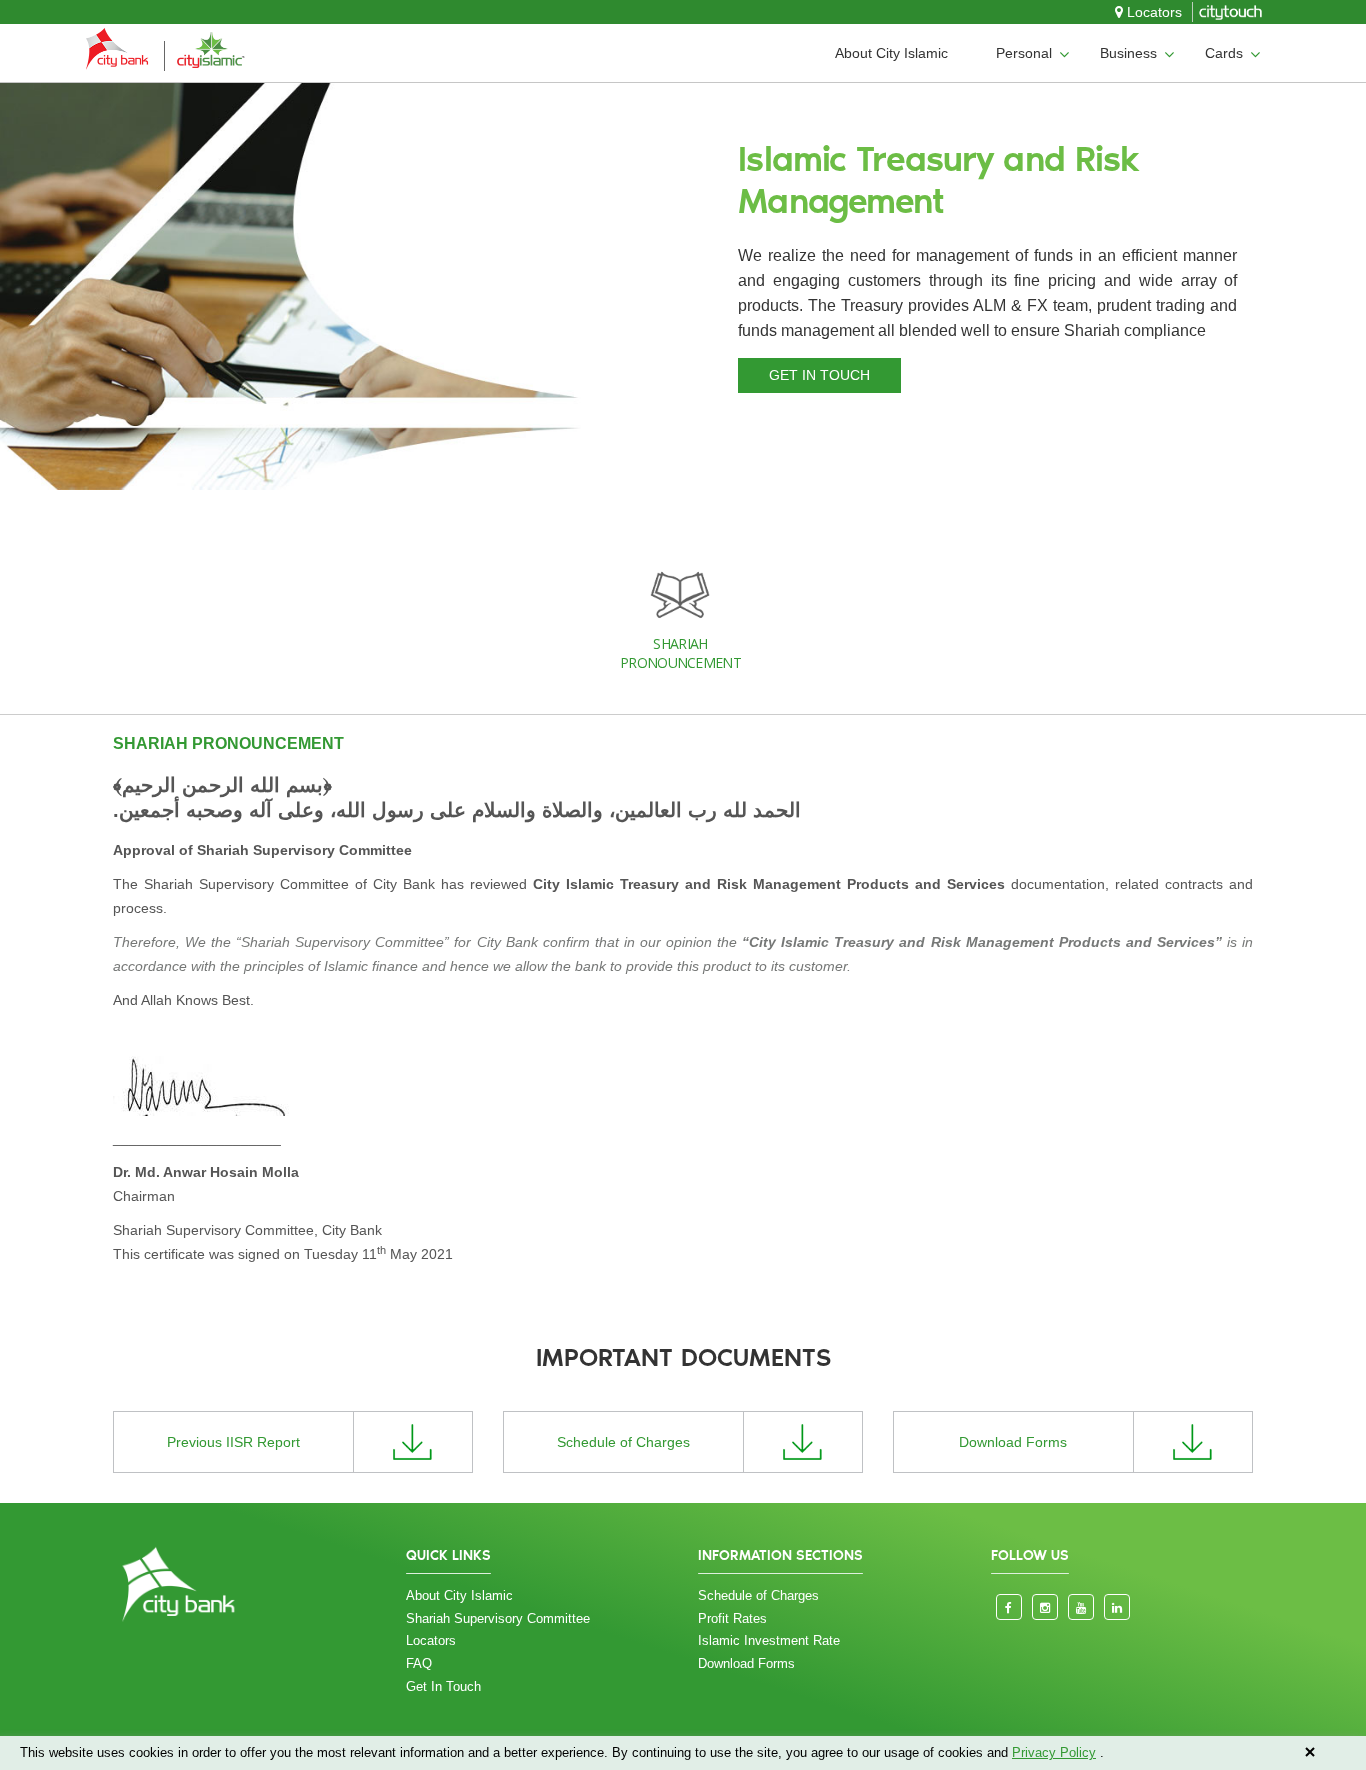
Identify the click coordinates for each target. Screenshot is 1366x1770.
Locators (1152, 12)
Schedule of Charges (758, 1595)
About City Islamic (891, 53)
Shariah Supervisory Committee (498, 1618)
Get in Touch (819, 375)
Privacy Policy (1054, 1752)
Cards (1224, 53)
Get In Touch (443, 1686)
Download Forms (746, 1663)
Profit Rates (732, 1618)
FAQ (419, 1663)
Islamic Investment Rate (769, 1640)
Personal (1024, 53)
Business (1128, 53)
